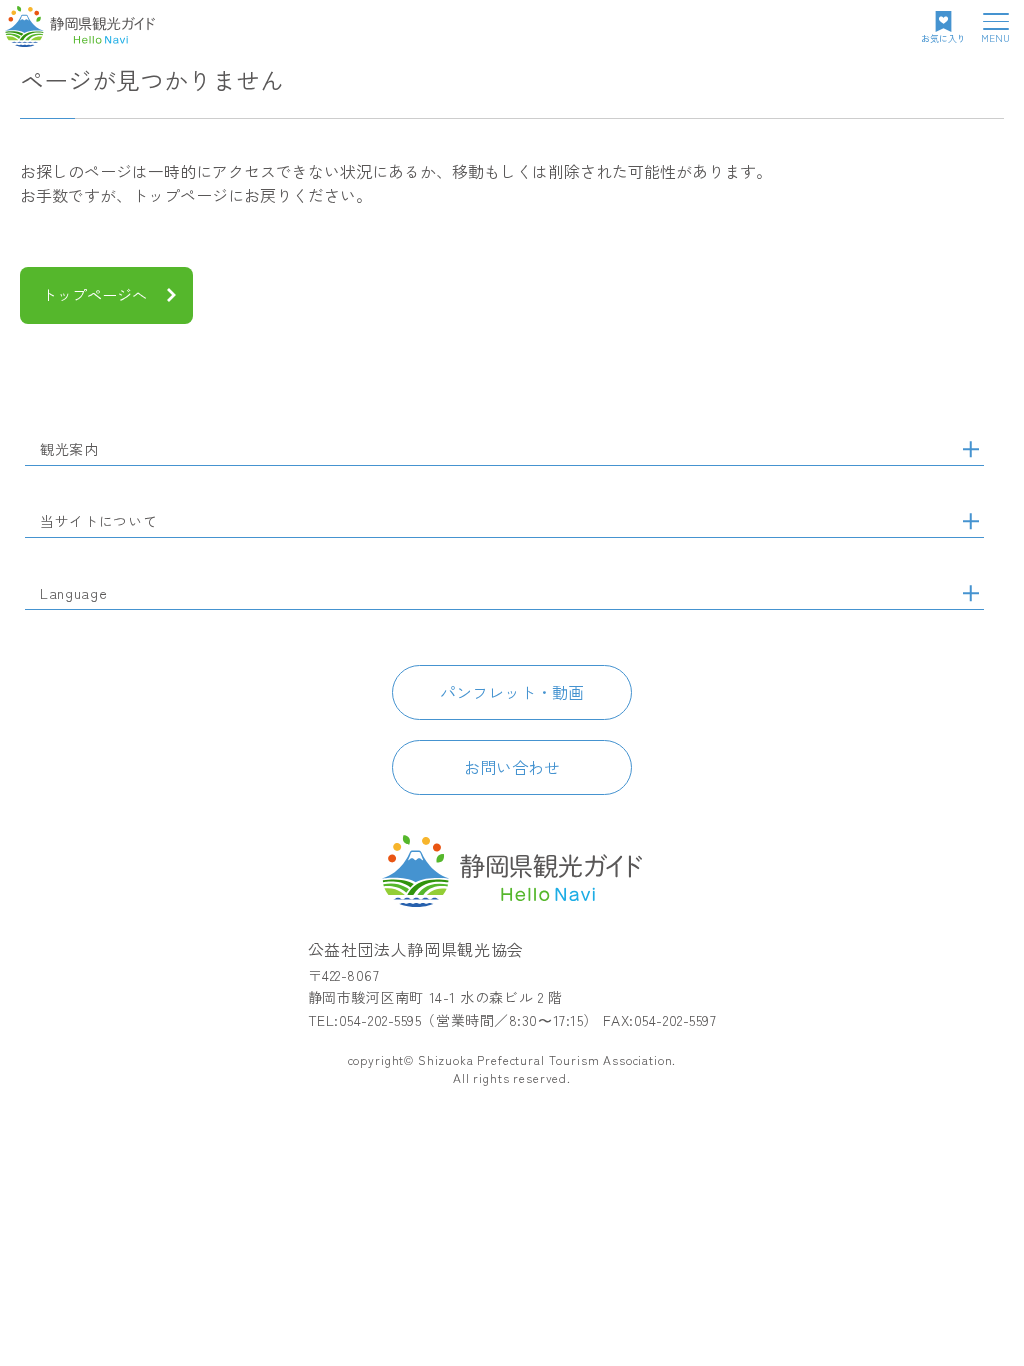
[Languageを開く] (971, 593)
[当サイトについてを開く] (971, 521)
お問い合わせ (512, 767)
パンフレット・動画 (512, 692)
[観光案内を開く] (971, 449)
